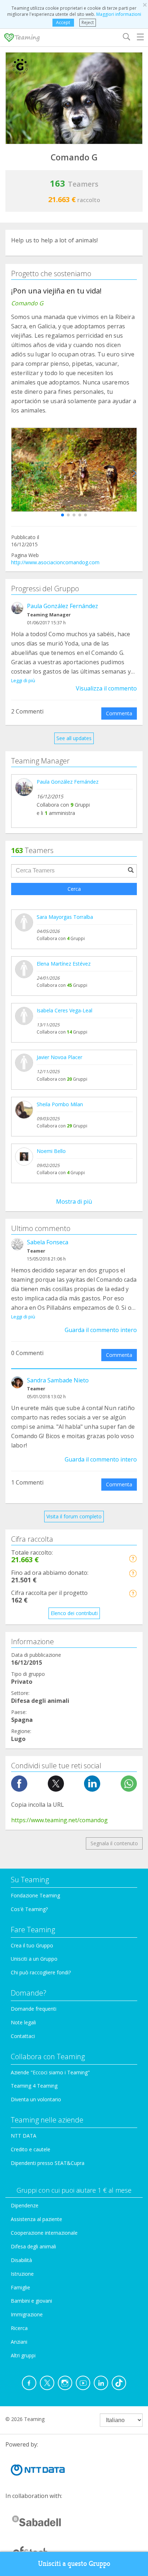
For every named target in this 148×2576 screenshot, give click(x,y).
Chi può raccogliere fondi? (41, 1972)
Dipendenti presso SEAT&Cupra (48, 2163)
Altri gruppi (23, 2355)
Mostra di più (74, 1202)
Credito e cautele (31, 2149)
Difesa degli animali (33, 2246)
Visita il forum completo (74, 1516)
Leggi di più (23, 680)
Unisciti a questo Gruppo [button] (74, 2564)
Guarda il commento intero (101, 1330)
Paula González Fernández (63, 606)
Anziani (19, 2342)
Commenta (119, 713)
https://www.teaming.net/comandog (59, 1820)
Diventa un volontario (36, 2099)
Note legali (23, 2022)
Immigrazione (27, 2314)
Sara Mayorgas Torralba (65, 917)
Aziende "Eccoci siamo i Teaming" (50, 2072)
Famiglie (20, 2287)
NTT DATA (24, 2136)
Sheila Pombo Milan (60, 1104)
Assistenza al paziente (36, 2219)
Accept (63, 22)
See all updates (74, 738)
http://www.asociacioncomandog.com (55, 562)
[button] (63, 515)
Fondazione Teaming (35, 1895)
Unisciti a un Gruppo (34, 1959)
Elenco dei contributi (74, 1613)
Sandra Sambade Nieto (58, 1380)
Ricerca (19, 2328)
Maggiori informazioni (119, 14)
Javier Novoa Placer (59, 1057)
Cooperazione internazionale (44, 2233)
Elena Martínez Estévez (64, 964)
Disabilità (21, 2260)
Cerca (74, 889)
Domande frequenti (34, 2009)
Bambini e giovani (31, 2301)
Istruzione (22, 2274)
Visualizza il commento (106, 688)
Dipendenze (25, 2205)
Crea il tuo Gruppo (32, 1945)
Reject (88, 22)
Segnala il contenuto (114, 1843)
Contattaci (23, 2036)
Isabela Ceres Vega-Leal (64, 1010)
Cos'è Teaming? (29, 1909)
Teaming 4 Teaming (34, 2086)
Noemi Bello (51, 1151)
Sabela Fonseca (48, 1242)
